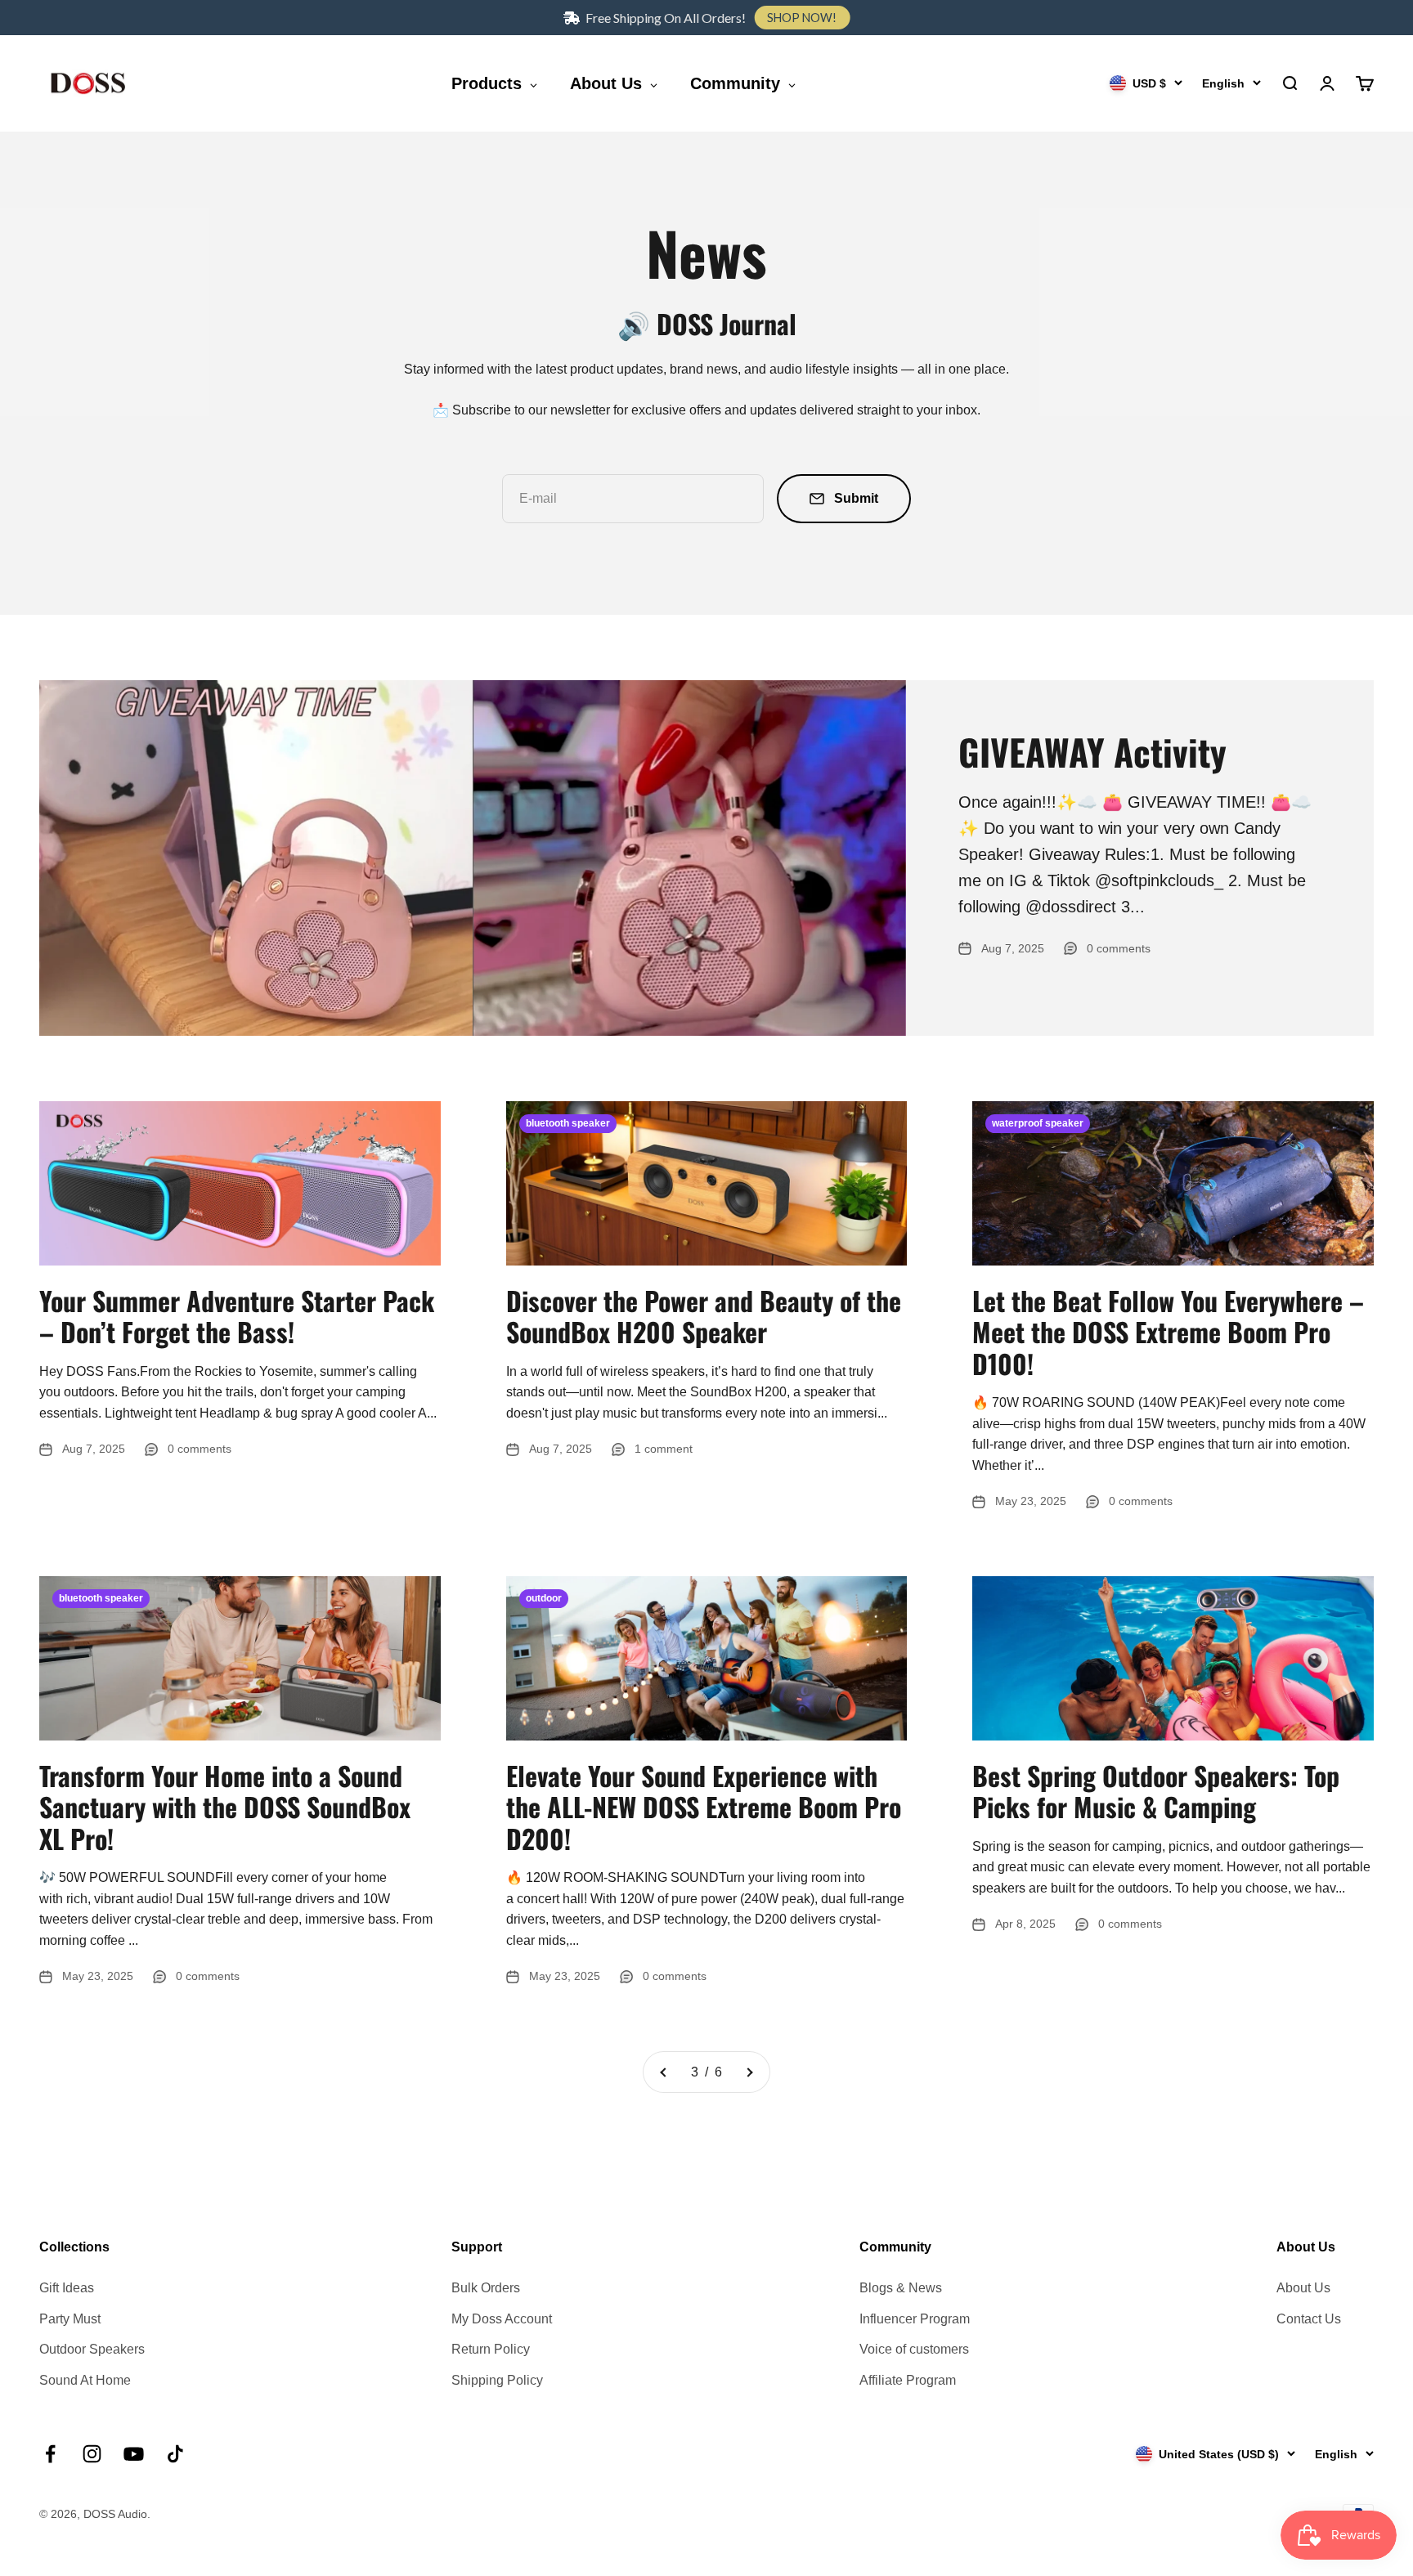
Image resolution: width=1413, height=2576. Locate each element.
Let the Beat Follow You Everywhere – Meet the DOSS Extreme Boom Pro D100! (1168, 1332)
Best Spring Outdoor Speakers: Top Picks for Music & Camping (1156, 1791)
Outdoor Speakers (92, 2349)
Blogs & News (901, 2288)
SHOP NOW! (802, 18)
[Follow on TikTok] (175, 2454)
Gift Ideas (67, 2288)
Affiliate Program (908, 2380)
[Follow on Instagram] (92, 2454)
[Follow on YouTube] (134, 2454)
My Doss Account (502, 2319)
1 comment (664, 1449)
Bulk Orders (486, 2288)
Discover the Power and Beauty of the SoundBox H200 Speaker (704, 1316)
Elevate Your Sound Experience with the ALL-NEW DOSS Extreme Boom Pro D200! (704, 1807)
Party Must (70, 2319)
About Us (1303, 2288)
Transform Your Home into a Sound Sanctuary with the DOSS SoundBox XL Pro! (225, 1807)
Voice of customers (914, 2349)
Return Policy (491, 2349)
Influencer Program (915, 2319)
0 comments (1119, 948)
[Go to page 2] (664, 2072)
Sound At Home (85, 2380)
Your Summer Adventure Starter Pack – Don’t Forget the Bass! (237, 1316)
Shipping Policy (497, 2380)
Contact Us (1309, 2319)
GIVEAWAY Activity (1092, 752)
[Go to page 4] (749, 2072)
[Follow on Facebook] (50, 2454)
